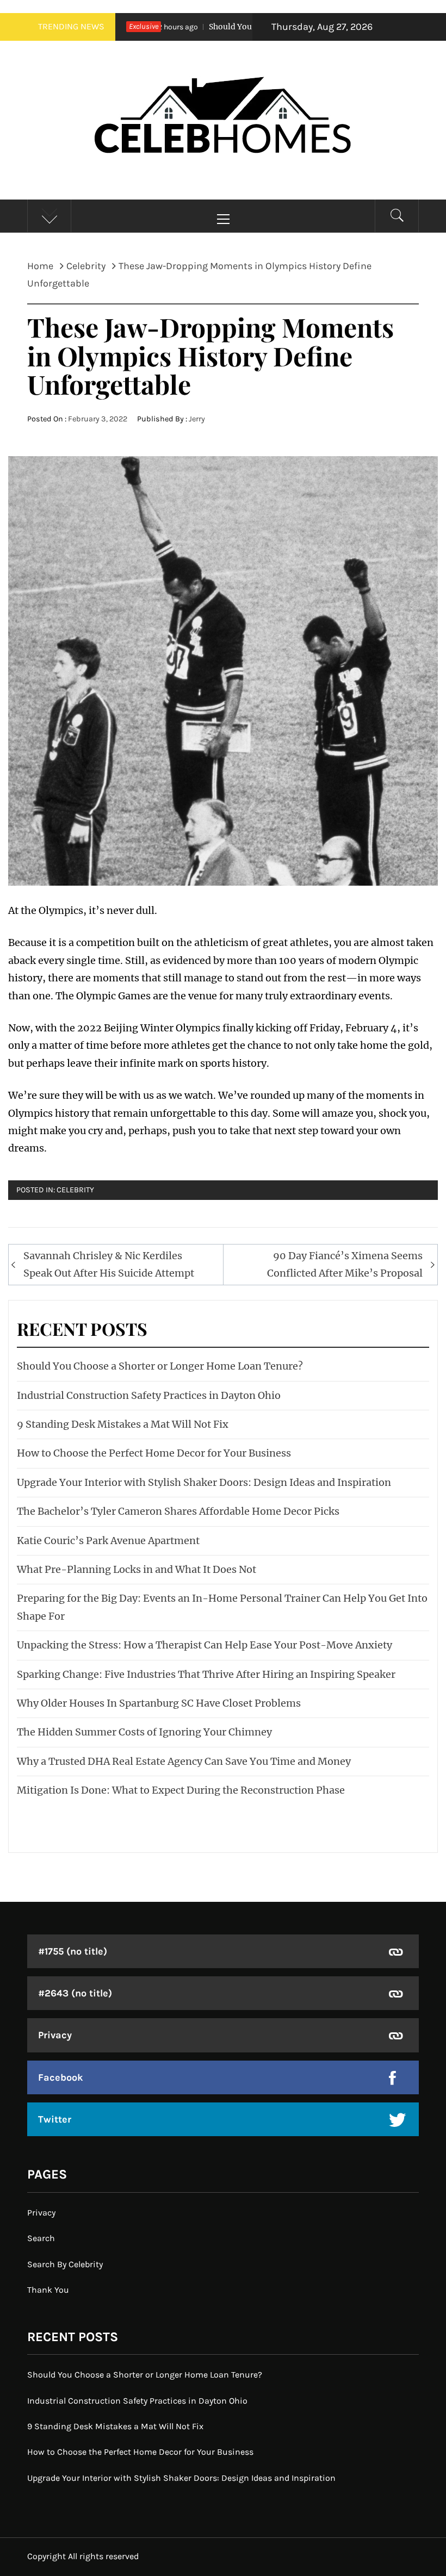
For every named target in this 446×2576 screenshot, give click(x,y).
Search (41, 2238)
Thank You (48, 2290)
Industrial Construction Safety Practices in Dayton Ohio (149, 1395)
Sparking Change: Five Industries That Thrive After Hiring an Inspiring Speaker (206, 1674)
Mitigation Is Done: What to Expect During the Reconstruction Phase (181, 1790)
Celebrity (75, 1190)
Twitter (55, 2119)
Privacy (55, 2035)
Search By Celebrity (65, 2264)
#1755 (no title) (73, 1951)
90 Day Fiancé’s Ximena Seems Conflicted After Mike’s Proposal (345, 1264)
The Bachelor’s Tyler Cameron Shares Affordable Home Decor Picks (178, 1511)
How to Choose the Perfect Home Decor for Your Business (154, 1453)
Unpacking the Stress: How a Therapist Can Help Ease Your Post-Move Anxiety (205, 1645)
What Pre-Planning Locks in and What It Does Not (137, 1569)
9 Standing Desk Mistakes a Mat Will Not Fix (123, 1424)
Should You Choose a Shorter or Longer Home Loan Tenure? (160, 1366)
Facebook (61, 2077)
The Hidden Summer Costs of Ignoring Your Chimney (144, 1732)
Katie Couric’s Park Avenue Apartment (108, 1541)
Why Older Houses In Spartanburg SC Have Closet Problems (159, 1703)
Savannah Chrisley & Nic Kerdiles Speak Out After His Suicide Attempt (109, 1264)
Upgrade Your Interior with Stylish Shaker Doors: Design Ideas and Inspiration (204, 1482)
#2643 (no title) (75, 1993)
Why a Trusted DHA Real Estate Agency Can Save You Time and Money (184, 1761)
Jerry (197, 419)
